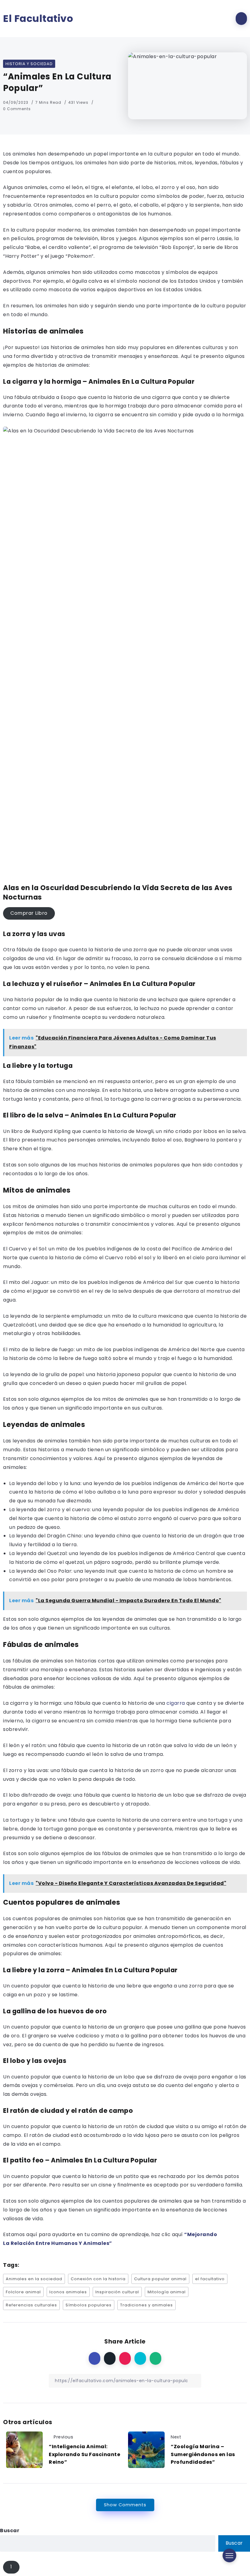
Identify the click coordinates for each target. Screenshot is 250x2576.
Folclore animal (23, 2292)
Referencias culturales (31, 2305)
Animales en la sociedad (34, 2279)
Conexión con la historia (98, 2279)
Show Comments (125, 2505)
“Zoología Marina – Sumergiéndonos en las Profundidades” (203, 2454)
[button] (29, 914)
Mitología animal (167, 2292)
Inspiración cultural (117, 2292)
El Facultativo (38, 19)
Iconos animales (68, 2292)
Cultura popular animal (160, 2279)
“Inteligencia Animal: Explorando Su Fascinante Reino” (84, 2454)
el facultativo (210, 2279)
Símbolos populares (89, 2305)
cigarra (176, 1703)
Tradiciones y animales (146, 2305)
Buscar (10, 2531)
